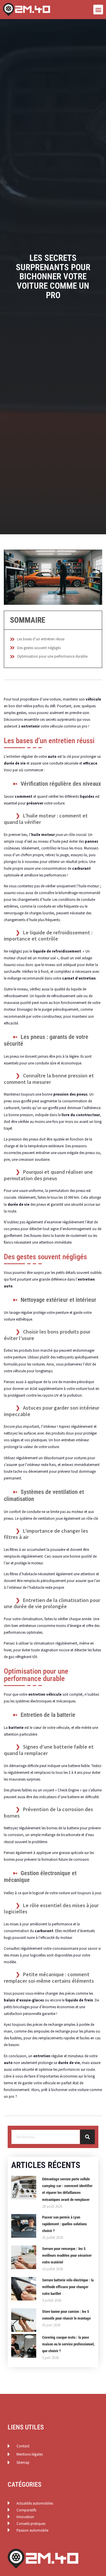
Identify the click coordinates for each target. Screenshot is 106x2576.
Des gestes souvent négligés (39, 648)
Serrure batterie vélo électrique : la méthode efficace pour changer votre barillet (68, 2287)
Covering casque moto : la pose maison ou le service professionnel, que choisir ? (68, 2344)
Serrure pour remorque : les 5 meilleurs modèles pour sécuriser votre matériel (67, 2255)
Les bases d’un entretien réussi (41, 639)
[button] (98, 10)
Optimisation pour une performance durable (52, 656)
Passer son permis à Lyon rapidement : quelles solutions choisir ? (64, 2224)
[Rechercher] (87, 2137)
